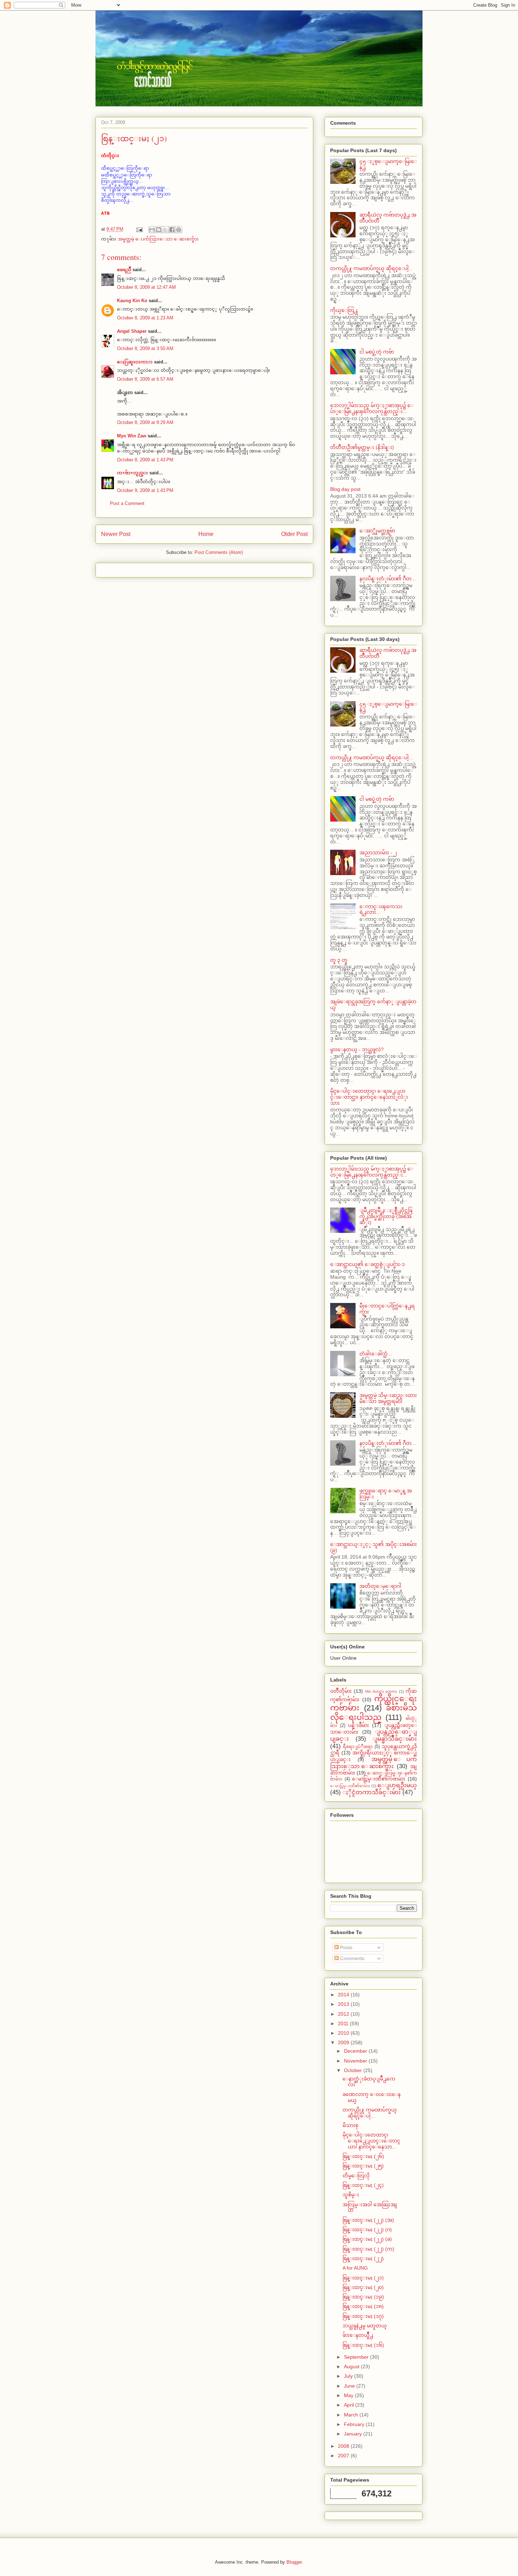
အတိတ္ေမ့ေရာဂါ (380, 1586)
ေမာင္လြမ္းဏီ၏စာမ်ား (350, 1786)
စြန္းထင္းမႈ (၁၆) (363, 2345)
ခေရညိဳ (124, 270)
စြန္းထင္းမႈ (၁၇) (363, 2316)
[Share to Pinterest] (179, 230)
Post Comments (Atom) (219, 552)
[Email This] (152, 230)
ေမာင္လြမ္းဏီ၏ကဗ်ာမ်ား (379, 1779)
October (354, 2070)
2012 (344, 2014)
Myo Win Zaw (132, 436)
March (352, 2415)
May (349, 2395)
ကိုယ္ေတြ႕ (344, 310)
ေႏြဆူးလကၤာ (135, 362)
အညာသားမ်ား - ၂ (378, 853)
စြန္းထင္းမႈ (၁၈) (363, 2306)
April (350, 2405)
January (354, 2434)
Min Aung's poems (381, 1691)
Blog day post (345, 489)
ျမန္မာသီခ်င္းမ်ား (395, 1739)
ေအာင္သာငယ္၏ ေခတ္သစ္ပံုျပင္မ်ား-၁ (368, 1264)
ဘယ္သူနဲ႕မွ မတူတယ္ (365, 2326)
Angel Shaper (132, 331)
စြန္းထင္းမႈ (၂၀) (363, 2287)
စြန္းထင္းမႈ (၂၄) (363, 2185)
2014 (344, 1995)
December (356, 2051)
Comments (351, 1958)
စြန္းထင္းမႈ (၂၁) (363, 2278)
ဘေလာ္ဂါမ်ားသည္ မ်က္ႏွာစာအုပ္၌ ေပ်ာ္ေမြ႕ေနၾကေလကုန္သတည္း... (372, 408)
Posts (346, 1947)
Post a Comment (127, 503)
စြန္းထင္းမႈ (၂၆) (363, 2156)
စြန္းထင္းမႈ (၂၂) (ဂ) (367, 2229)
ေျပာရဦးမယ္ (397, 1785)
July (349, 2376)
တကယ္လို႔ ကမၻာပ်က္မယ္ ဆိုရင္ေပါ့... (372, 268)
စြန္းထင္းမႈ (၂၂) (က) (368, 2249)
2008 (344, 2446)
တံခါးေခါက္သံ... (376, 1354)
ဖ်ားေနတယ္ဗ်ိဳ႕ (358, 2335)
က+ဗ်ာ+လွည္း (132, 473)
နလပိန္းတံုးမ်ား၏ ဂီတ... (388, 579)
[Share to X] (165, 230)
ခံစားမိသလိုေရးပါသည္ (374, 1713)
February (355, 2424)
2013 (344, 2004)
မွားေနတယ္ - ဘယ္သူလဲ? (357, 1049)
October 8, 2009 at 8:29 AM (145, 422)
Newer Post (116, 534)
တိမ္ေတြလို (356, 2176)
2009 (344, 2042)
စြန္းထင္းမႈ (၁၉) (363, 2297)
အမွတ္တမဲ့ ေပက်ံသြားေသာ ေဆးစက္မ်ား (158, 239)
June (350, 2386)
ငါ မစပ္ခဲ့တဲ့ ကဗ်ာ (377, 352)
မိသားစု (350, 2125)
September (357, 2357)
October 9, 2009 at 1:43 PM (145, 490)
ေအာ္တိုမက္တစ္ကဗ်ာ (377, 531)
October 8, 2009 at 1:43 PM (145, 460)
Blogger (294, 2562)
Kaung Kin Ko (132, 301)
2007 (344, 2456)
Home (206, 534)
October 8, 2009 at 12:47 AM (146, 287)
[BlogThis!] (159, 230)
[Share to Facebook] (172, 230)
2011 (344, 2023)
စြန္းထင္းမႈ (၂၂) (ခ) (367, 2239)
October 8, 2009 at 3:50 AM (145, 348)
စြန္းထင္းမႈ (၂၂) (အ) (368, 2220)
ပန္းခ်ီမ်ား (359, 1725)
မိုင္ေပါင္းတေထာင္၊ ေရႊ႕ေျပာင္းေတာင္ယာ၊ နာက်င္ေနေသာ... (371, 2141)
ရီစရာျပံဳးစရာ (358, 1747)
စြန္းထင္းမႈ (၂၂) (363, 2258)
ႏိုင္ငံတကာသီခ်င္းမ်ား (372, 1792)
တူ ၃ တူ (339, 960)
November (356, 2061)
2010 (344, 2033)
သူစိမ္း (351, 2195)
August (352, 2366)
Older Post (294, 534)
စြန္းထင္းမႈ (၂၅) (363, 2166)
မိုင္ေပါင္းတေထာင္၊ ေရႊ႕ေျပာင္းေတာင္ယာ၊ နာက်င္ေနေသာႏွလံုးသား (369, 1097)
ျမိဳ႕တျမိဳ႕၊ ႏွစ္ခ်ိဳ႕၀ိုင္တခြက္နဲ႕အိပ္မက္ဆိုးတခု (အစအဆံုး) (386, 1216)
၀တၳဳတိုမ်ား (341, 1691)
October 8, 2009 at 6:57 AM (145, 379)
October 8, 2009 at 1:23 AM (145, 318)
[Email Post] (139, 229)
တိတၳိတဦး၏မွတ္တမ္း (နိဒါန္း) (362, 447)
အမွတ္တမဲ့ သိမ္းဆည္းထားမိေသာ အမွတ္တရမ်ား (388, 1398)
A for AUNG (355, 2268)
